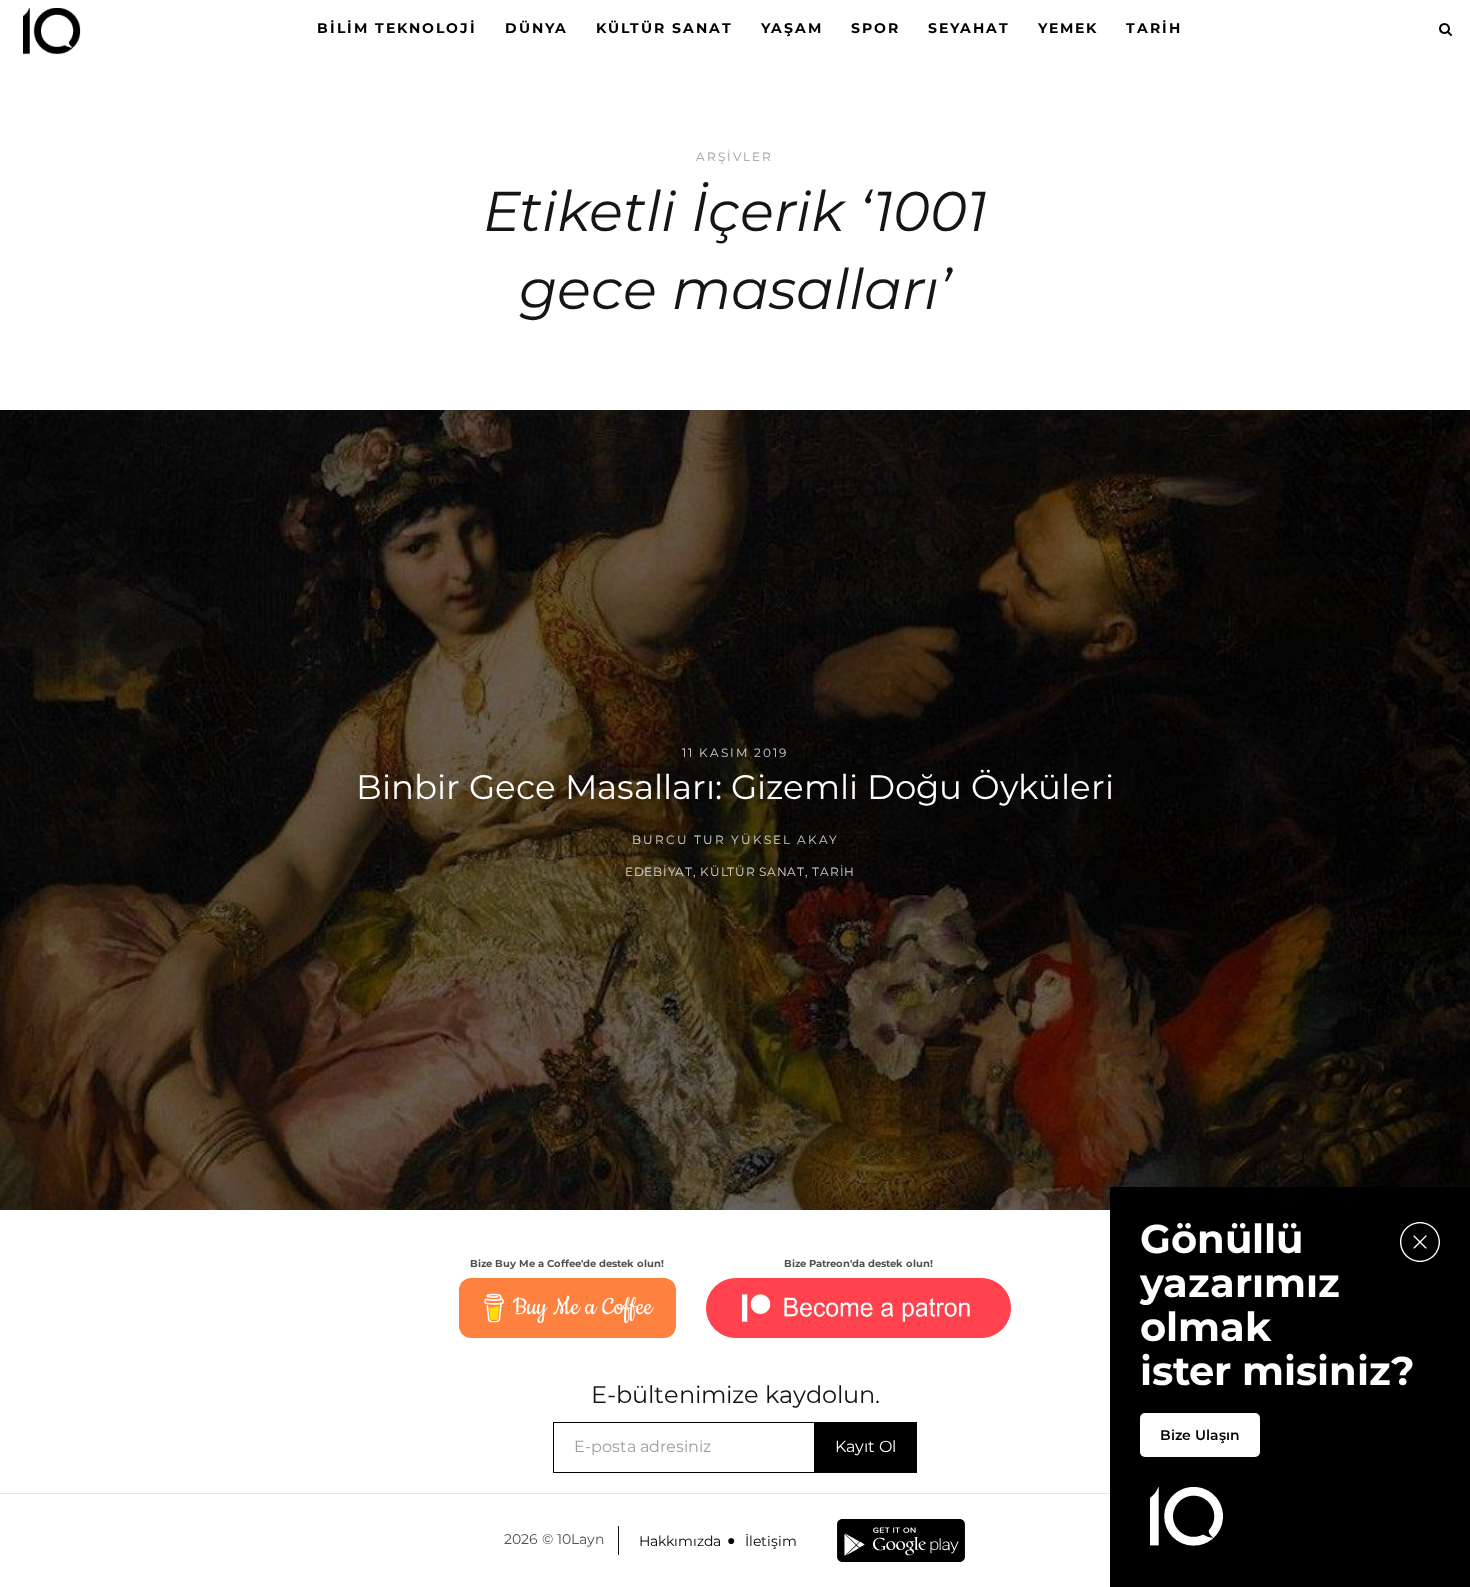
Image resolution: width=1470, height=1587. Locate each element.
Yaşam (792, 28)
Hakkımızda (680, 1541)
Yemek (1068, 28)
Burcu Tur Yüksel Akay (735, 839)
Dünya (536, 28)
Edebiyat (659, 871)
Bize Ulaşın (1200, 1435)
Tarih (1154, 28)
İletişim (771, 1541)
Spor (875, 28)
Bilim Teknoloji (397, 28)
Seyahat (969, 28)
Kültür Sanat (664, 28)
